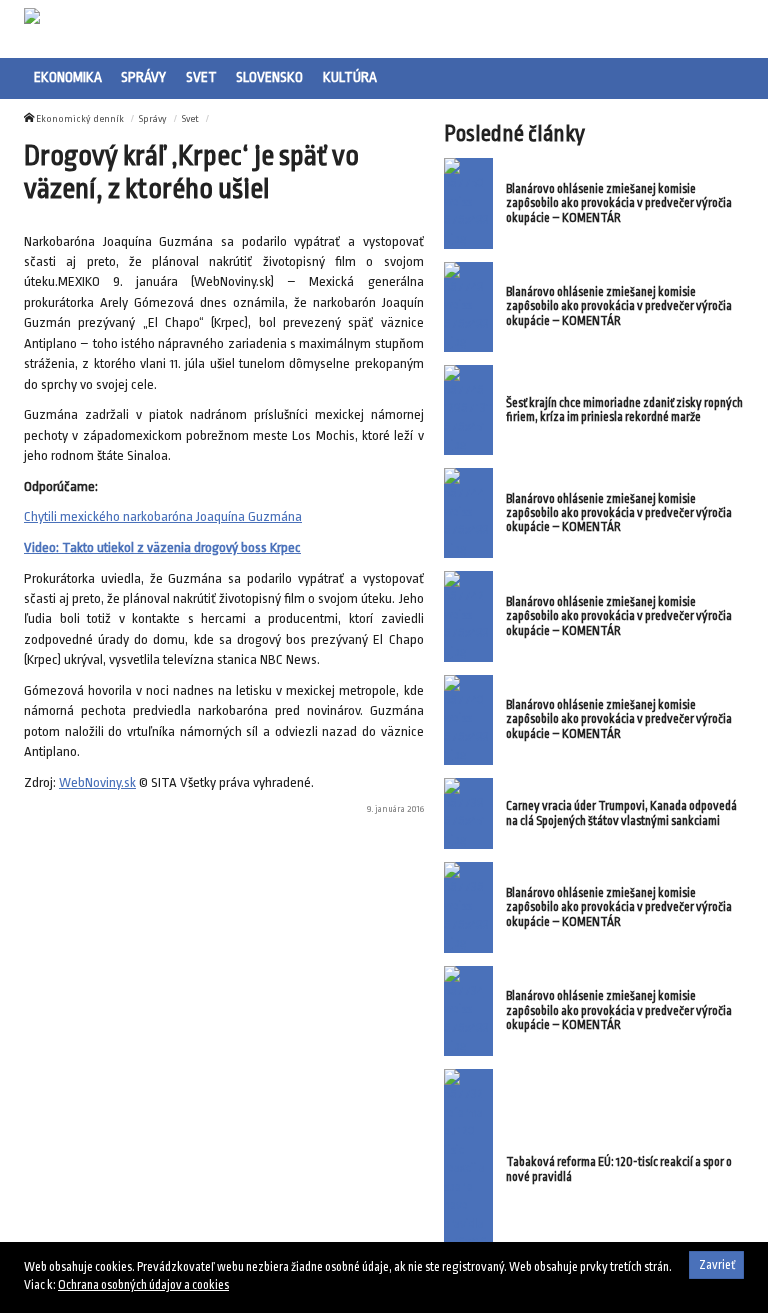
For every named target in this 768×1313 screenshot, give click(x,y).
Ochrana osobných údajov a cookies (143, 1285)
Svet (201, 77)
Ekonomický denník (80, 118)
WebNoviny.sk (97, 782)
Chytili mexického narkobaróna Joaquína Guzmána (163, 516)
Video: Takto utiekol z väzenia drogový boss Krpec (162, 547)
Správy (143, 77)
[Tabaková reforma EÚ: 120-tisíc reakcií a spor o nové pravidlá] (468, 1170)
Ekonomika (68, 77)
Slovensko (269, 77)
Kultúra (350, 77)
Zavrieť (717, 1265)
